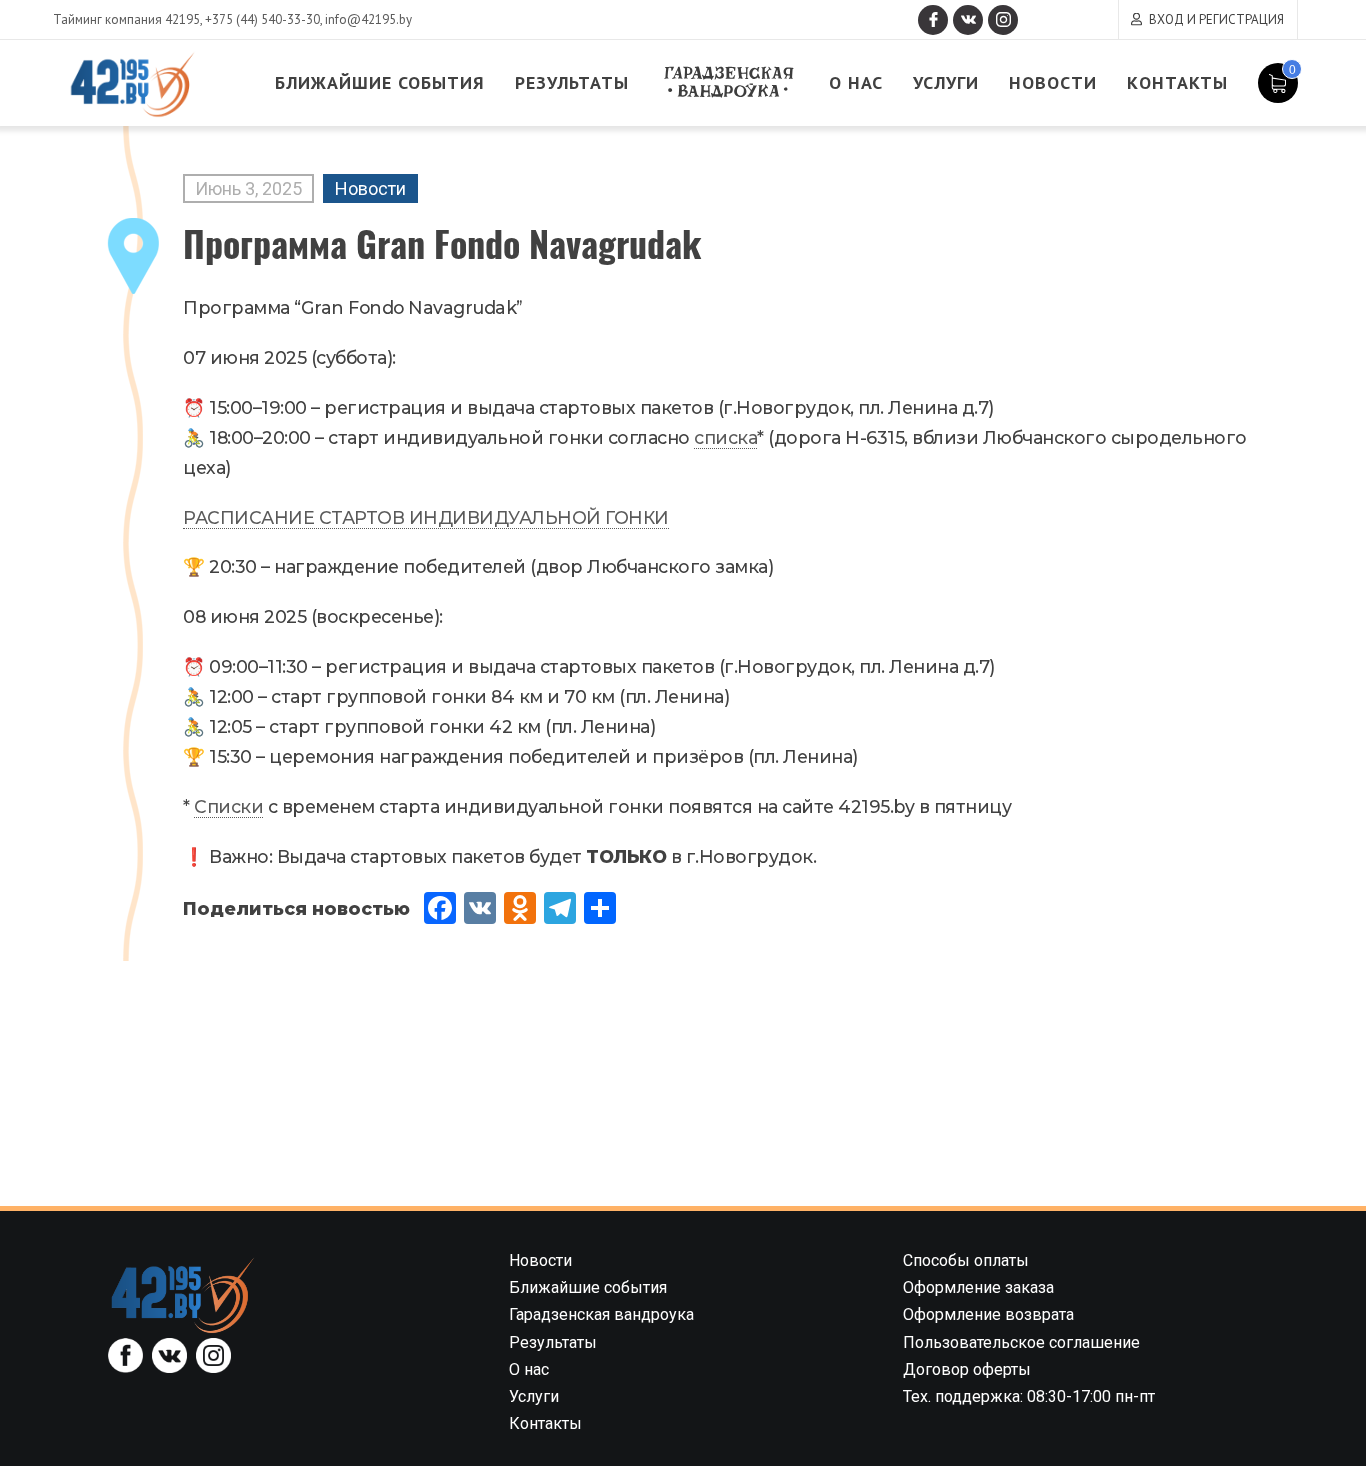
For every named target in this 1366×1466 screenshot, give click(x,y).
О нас (856, 82)
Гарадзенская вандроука (729, 82)
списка (725, 437)
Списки (228, 806)
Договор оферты (967, 1369)
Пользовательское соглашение (1021, 1342)
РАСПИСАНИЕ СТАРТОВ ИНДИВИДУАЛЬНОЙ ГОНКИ (426, 517)
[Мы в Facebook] (933, 20)
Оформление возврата (988, 1314)
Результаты (572, 82)
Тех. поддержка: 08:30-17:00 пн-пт (1029, 1396)
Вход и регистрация (1216, 19)
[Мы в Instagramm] (1003, 20)
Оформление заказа (978, 1287)
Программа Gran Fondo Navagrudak (442, 242)
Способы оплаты (966, 1260)
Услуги (946, 82)
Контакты (1177, 82)
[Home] (183, 1294)
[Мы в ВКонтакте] (968, 20)
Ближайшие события (380, 82)
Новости (1053, 82)
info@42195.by (368, 19)
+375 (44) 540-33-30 (262, 19)
